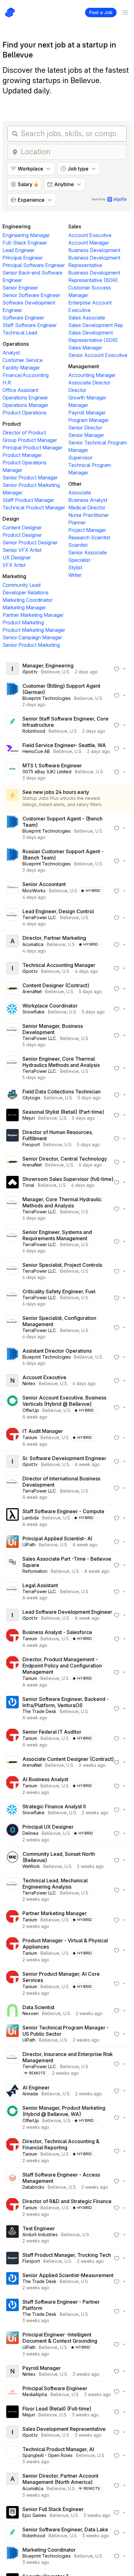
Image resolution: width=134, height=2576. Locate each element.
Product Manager (22, 455)
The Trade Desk (39, 1711)
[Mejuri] (12, 1115)
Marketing (14, 576)
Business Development (94, 250)
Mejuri (29, 1118)
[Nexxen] (12, 2010)
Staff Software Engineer (30, 325)
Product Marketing (23, 622)
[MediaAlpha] (12, 2391)
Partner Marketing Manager (33, 615)
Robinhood (34, 731)
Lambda (31, 1518)
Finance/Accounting (26, 375)
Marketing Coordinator (28, 600)
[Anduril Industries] (12, 2235)
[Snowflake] (12, 1009)
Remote (37, 2073)
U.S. (66, 672)
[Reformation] (12, 1565)
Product (12, 424)
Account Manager (89, 243)
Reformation (35, 1571)
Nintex (29, 1383)
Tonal (28, 1185)
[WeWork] (12, 1860)
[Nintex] (12, 1380)
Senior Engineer (20, 288)
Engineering (17, 226)
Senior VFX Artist (22, 550)
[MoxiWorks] (12, 891)
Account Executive (90, 235)
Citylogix (31, 1098)
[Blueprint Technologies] (12, 695)
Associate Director (89, 383)
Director (77, 390)
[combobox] (72, 152)
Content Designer (22, 528)
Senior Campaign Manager (32, 637)
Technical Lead (20, 333)
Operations (16, 344)
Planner (77, 523)
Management (84, 366)
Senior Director (85, 428)
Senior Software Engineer (31, 295)
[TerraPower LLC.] (12, 918)
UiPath (29, 1545)
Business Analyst (88, 500)
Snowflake (33, 1012)
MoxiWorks (34, 891)
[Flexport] (12, 1138)
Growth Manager (87, 398)
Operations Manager (25, 405)
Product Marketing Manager (34, 630)
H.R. (7, 383)
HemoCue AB (36, 751)
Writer (75, 575)
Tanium (30, 1437)
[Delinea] (12, 1833)
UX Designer (17, 557)
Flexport (31, 1144)
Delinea (30, 1833)
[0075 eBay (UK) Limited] (12, 772)
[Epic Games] (12, 2512)
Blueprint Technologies (47, 698)
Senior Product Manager (30, 478)
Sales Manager (85, 348)
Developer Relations (26, 592)
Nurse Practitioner (89, 515)
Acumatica (33, 944)
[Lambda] (12, 1518)
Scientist (78, 545)
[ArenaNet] (12, 988)
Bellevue (50, 672)
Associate (80, 493)
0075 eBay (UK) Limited (47, 772)
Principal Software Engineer (34, 265)
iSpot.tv (30, 672)
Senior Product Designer (30, 542)
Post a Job (101, 12)
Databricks (33, 2187)
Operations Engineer (25, 398)
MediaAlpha (35, 2394)
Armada (30, 2094)
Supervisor (80, 458)
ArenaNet (32, 991)
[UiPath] (12, 1542)
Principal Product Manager (32, 448)
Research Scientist (89, 537)
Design (11, 519)
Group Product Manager (30, 440)
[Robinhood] (12, 725)
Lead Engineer (19, 250)
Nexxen (31, 2013)
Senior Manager (86, 435)
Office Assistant (20, 390)
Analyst (11, 353)
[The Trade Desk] (12, 1708)
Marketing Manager (24, 607)
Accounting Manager (92, 375)
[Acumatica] (12, 944)
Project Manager (87, 530)
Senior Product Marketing (31, 645)
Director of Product (24, 433)
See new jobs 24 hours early (56, 792)
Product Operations (24, 413)
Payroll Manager (87, 413)
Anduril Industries (40, 2234)
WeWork (31, 1866)
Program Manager (89, 420)
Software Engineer (23, 318)
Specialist (79, 560)
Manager (78, 405)
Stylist (75, 567)
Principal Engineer (23, 258)
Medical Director (87, 508)
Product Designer (22, 535)
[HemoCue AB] (12, 748)
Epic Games (34, 2515)
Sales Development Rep (96, 325)
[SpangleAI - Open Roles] (12, 2455)
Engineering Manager (26, 235)
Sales (75, 226)
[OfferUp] (12, 1407)
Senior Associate (88, 552)
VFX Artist (14, 565)
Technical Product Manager (34, 508)
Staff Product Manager (28, 500)
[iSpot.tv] (12, 669)
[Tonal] (12, 1182)
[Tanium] (12, 1438)
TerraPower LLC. (40, 917)
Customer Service (23, 360)
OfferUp (31, 1410)
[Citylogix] (12, 1095)
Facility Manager (21, 368)
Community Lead (22, 585)
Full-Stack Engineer (25, 243)
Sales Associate (87, 318)
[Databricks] (12, 2181)
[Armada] (12, 2091)
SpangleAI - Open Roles (48, 2455)
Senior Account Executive (98, 355)
